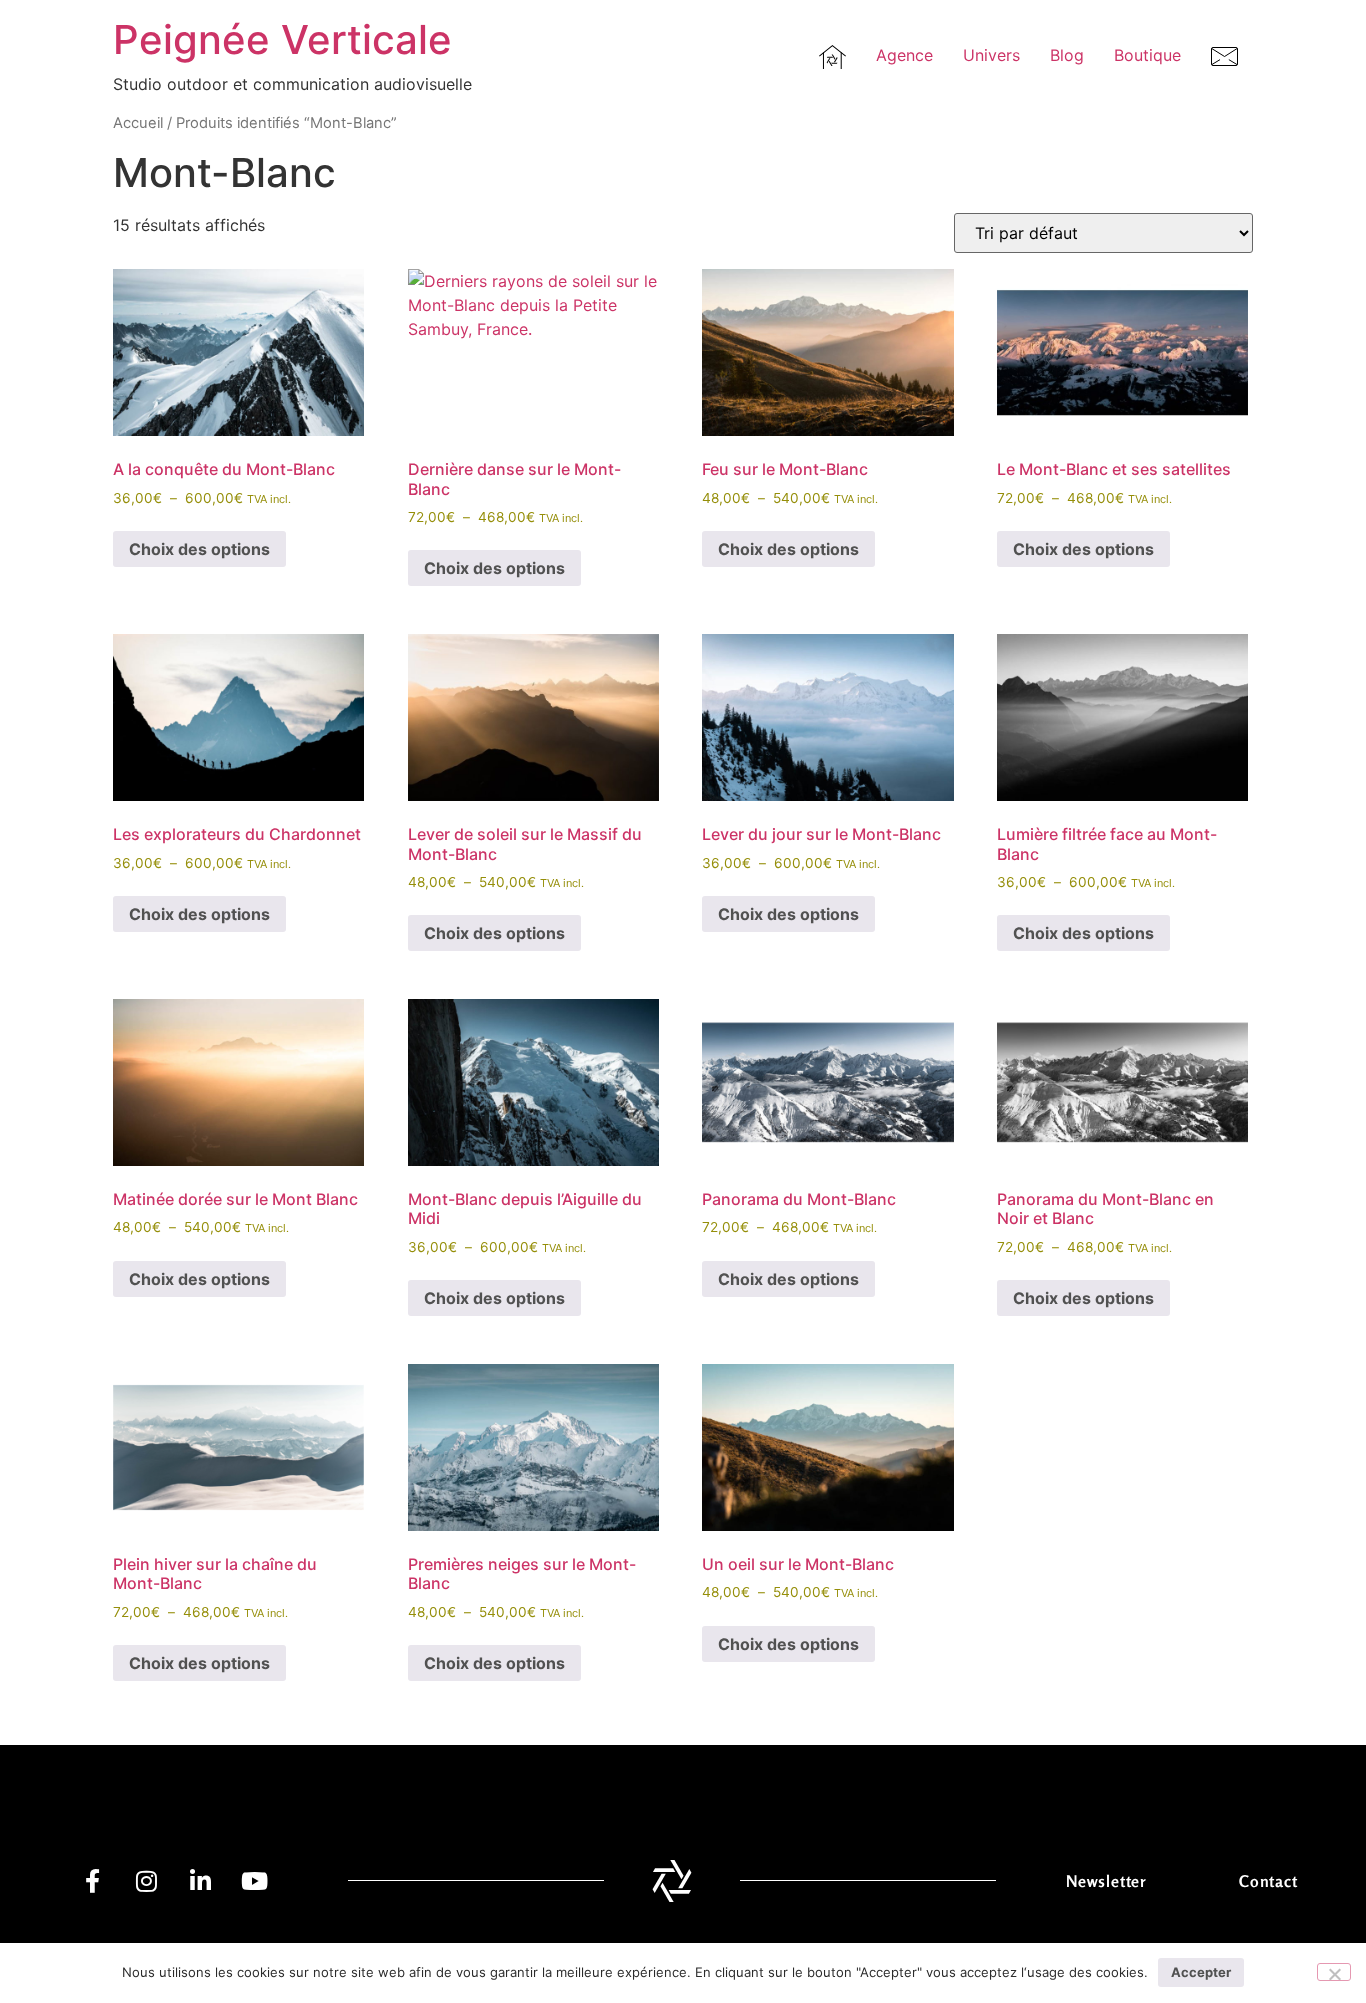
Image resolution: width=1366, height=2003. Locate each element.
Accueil (138, 123)
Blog (1067, 55)
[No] (1334, 1972)
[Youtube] (254, 1881)
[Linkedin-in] (200, 1881)
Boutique (1147, 55)
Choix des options (199, 549)
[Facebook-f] (92, 1881)
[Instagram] (146, 1881)
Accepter (1201, 1972)
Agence (904, 55)
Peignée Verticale (282, 39)
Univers (991, 55)
